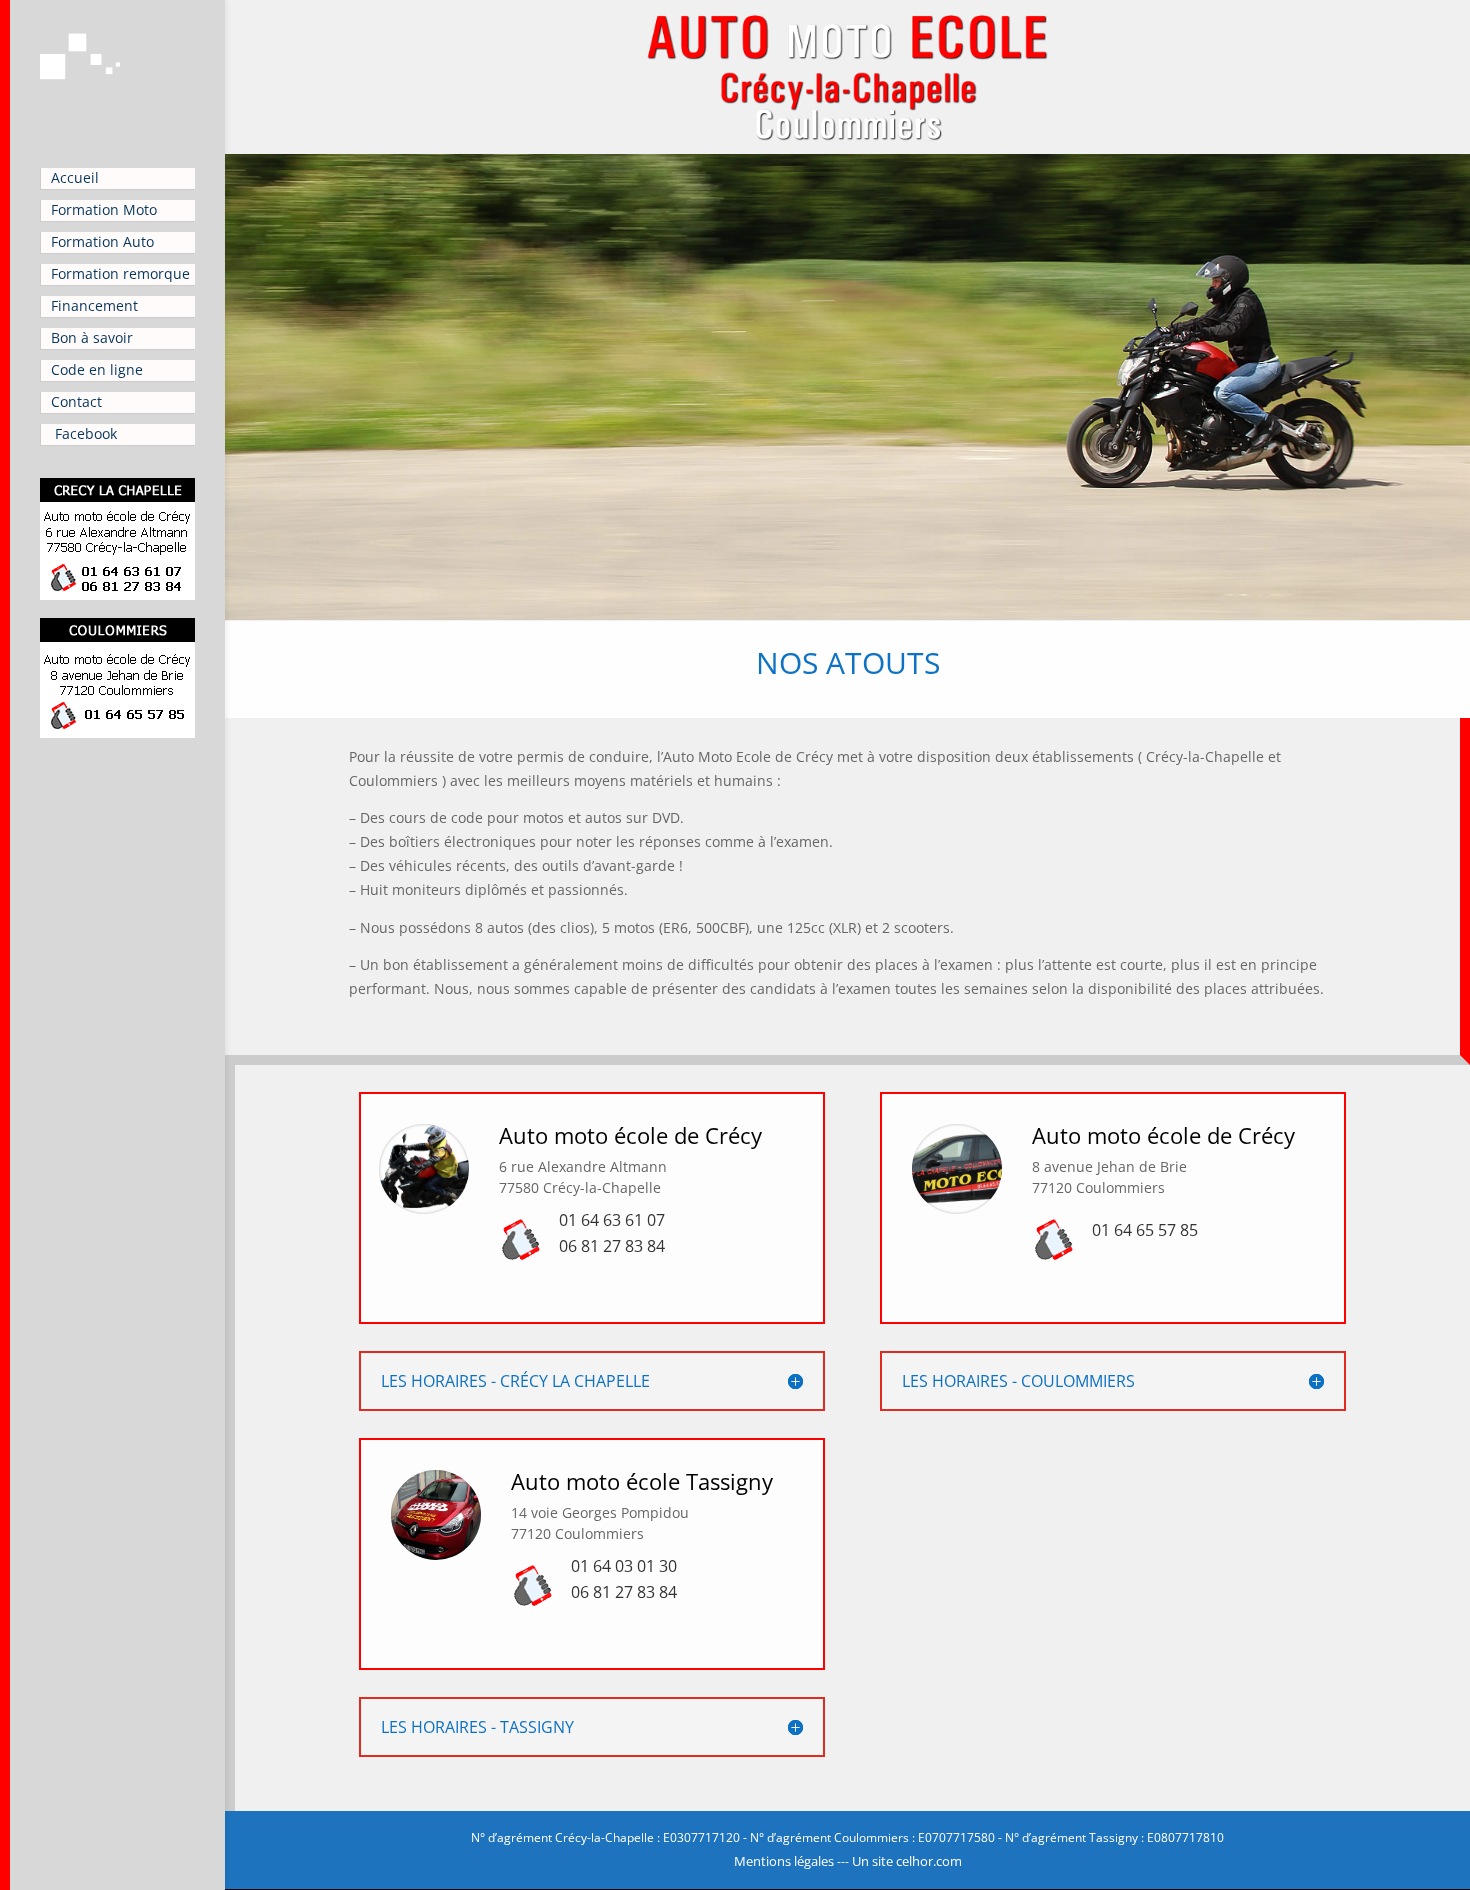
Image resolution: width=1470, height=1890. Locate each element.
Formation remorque (120, 273)
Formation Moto (104, 209)
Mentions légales (784, 1861)
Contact (76, 401)
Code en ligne (97, 369)
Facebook (84, 433)
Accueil (75, 177)
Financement (94, 305)
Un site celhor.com (907, 1861)
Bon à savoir (92, 337)
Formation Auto (102, 241)
